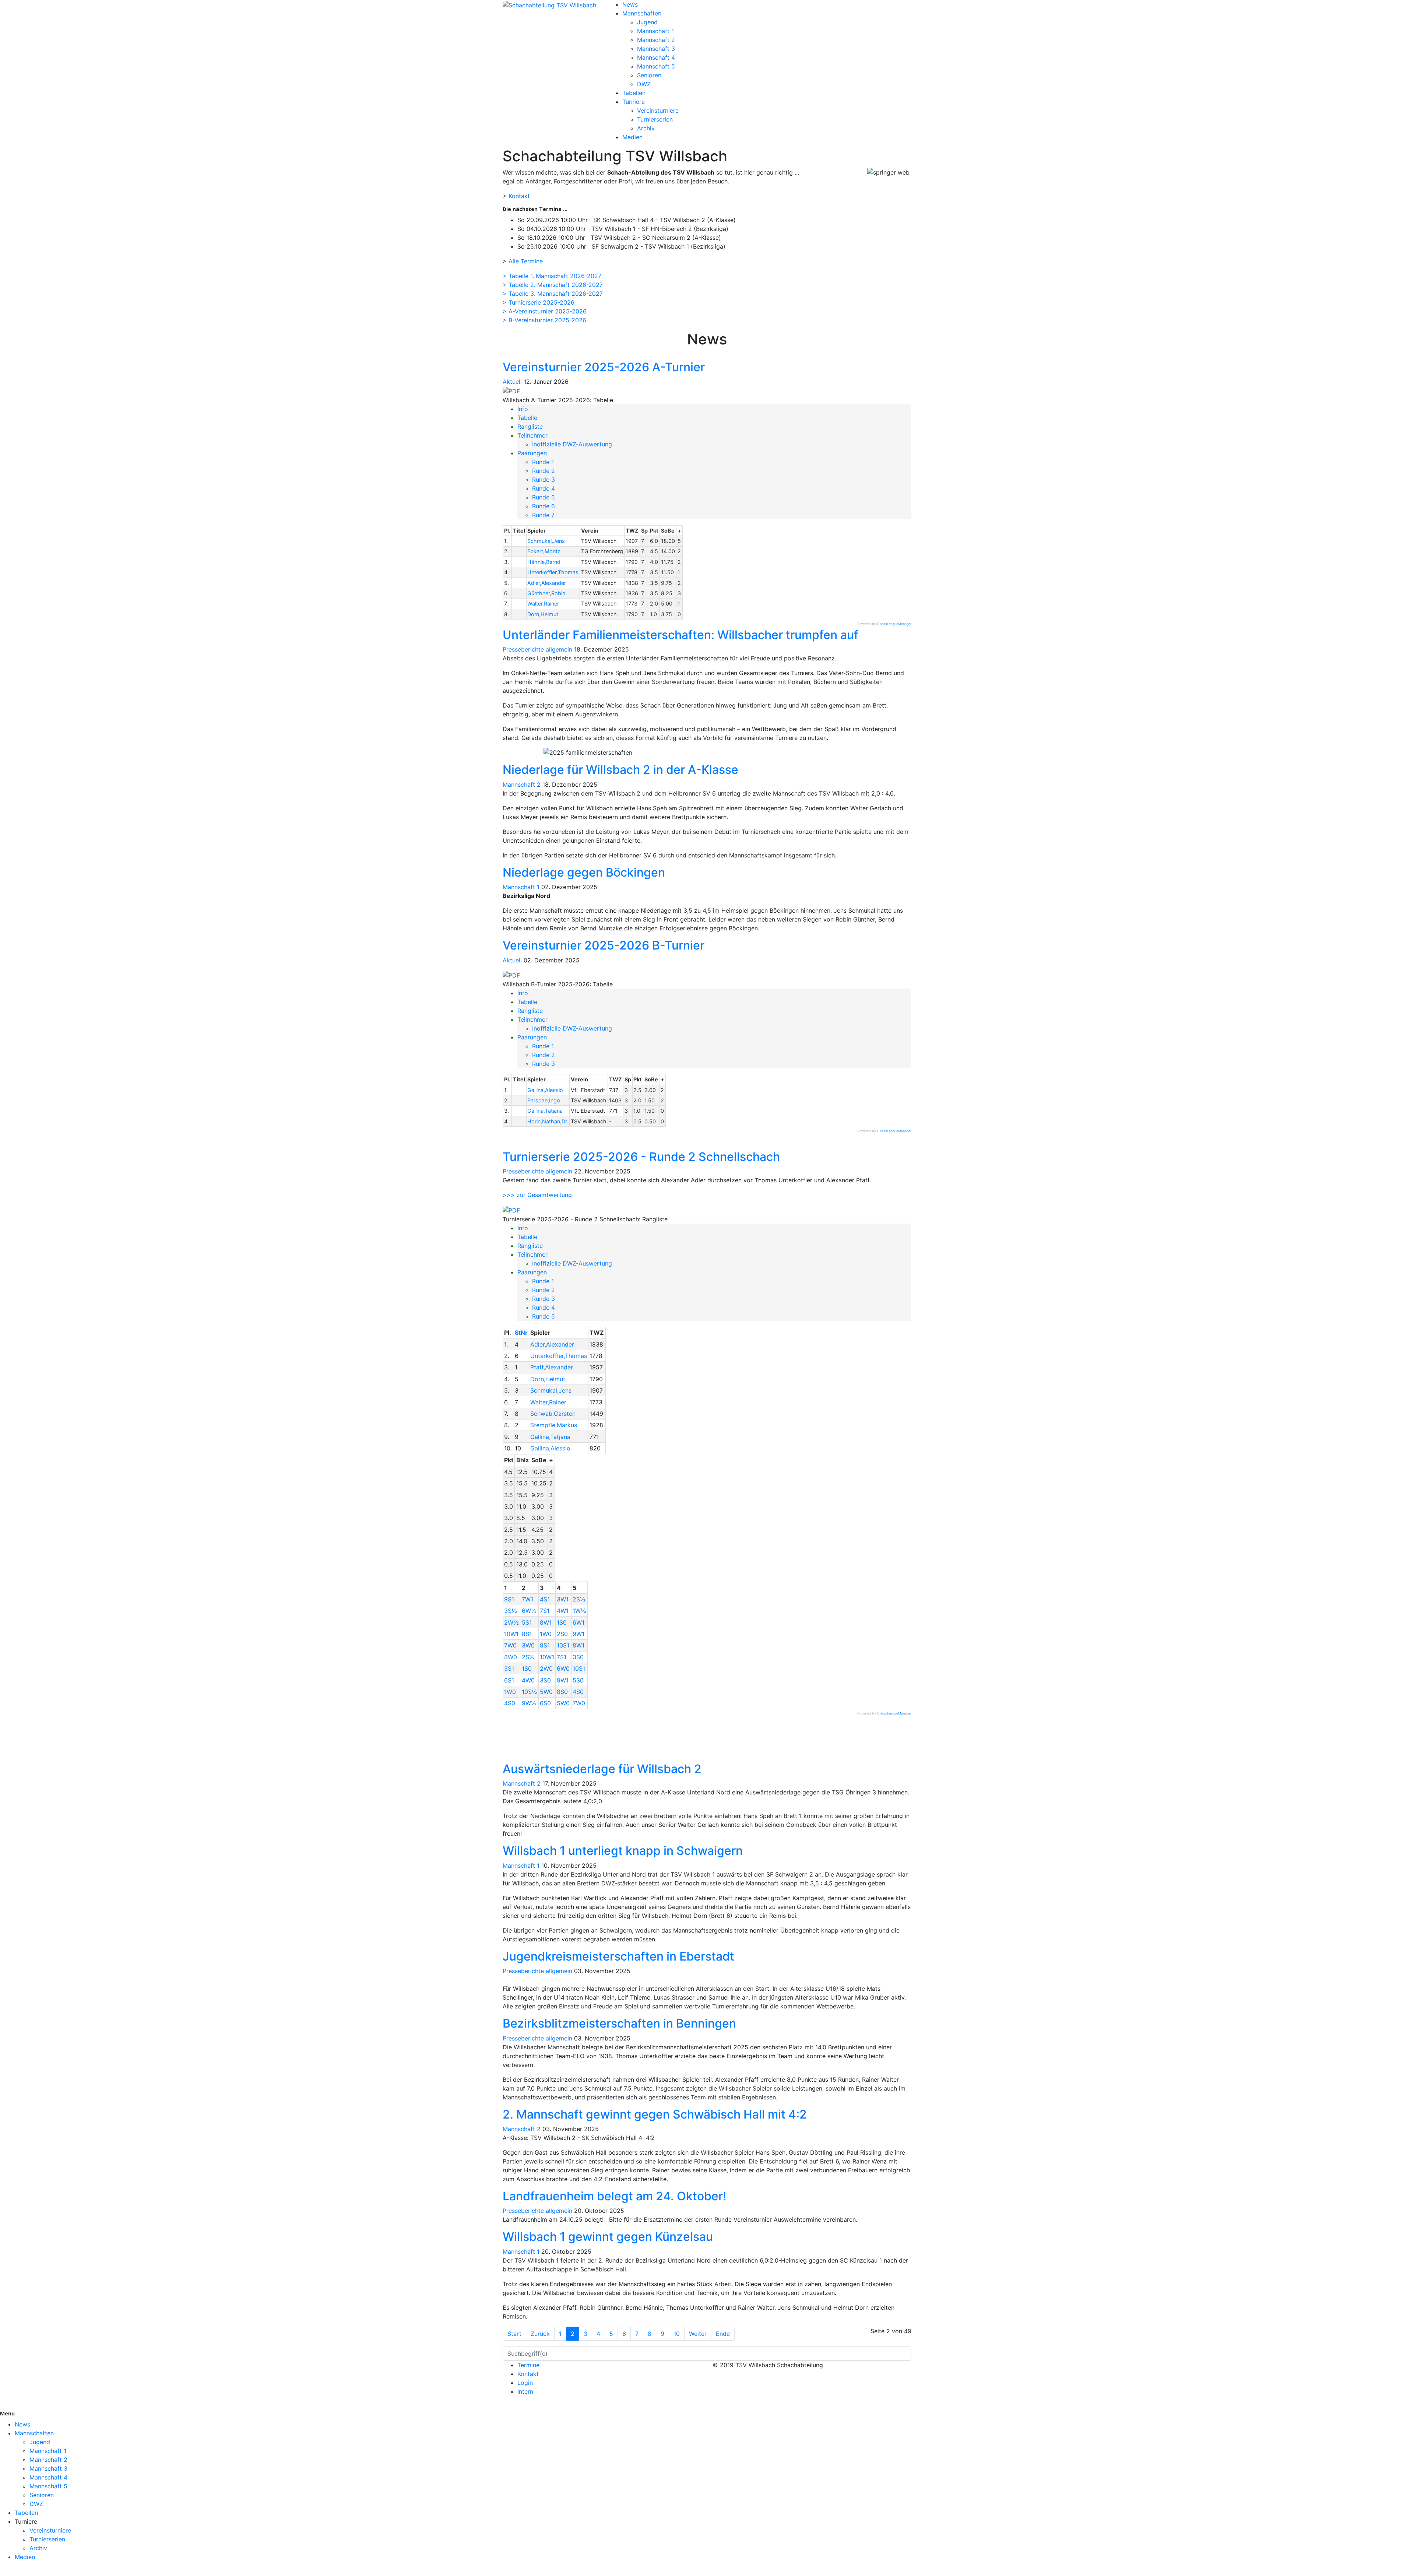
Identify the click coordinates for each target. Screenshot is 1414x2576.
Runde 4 (544, 488)
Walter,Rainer (543, 603)
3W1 (563, 1599)
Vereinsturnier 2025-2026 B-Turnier (604, 945)
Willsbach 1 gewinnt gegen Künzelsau (608, 2237)
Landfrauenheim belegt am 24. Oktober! (614, 2196)
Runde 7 (543, 515)
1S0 (562, 1622)
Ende (723, 2334)
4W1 (563, 1611)
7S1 (545, 1611)
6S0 (545, 1703)
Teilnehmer (532, 435)
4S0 (578, 1692)
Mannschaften (642, 13)
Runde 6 (544, 506)
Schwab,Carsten (553, 1414)
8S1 (527, 1634)
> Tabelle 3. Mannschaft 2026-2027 (553, 294)
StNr (521, 1333)
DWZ (644, 84)
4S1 (545, 1599)
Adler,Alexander (547, 583)
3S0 (578, 1657)
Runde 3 (544, 480)
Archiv (646, 128)
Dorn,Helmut (543, 614)
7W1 (527, 1599)
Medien (632, 137)
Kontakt (519, 196)
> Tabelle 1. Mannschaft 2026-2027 (552, 276)
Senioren (649, 75)
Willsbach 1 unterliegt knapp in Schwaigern (623, 1851)
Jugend (647, 22)
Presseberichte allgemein (537, 649)
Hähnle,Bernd (544, 562)
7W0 (510, 1645)
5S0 (578, 1680)
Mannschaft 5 (656, 66)
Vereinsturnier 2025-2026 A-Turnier (604, 367)
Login (525, 2383)
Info (523, 409)
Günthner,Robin (546, 593)
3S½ (511, 1611)
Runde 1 (543, 462)
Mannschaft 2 (656, 40)
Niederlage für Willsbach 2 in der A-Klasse (620, 770)
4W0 (528, 1680)
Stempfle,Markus (554, 1425)
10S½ (530, 1692)
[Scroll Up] (2, 2572)
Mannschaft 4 (656, 57)
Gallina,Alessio (545, 1090)
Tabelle (527, 418)
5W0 (546, 1692)
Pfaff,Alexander (552, 1367)
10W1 (511, 1634)
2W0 (546, 1668)
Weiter (698, 2334)
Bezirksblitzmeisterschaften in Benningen (619, 2023)
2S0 (562, 1634)
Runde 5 (544, 497)
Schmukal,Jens (546, 541)
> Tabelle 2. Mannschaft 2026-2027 (553, 285)
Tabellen (634, 93)
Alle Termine (526, 261)
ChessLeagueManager (894, 624)
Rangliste (530, 427)
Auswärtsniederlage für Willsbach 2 (602, 1769)
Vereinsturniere (658, 110)
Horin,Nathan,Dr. (548, 1121)
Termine (528, 2365)
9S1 (509, 1599)
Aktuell (512, 382)
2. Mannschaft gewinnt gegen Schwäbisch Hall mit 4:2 (655, 2114)
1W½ (579, 1611)
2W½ (511, 1622)
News (630, 4)
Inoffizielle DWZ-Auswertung (572, 444)
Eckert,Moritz (544, 551)
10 (677, 2334)
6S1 (509, 1680)
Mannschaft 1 (655, 31)
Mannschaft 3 (656, 49)
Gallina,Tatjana (545, 1111)
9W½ (529, 1703)
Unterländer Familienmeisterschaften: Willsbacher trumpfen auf (680, 635)
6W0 (563, 1668)
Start (514, 2334)
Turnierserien (655, 119)
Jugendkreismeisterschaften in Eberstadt (618, 1956)
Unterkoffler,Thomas (553, 572)
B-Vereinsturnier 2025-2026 (547, 320)
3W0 (528, 1645)
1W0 (546, 1634)
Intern (525, 2391)
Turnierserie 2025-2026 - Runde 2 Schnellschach (641, 1157)
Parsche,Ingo (544, 1100)
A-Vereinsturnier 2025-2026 (548, 311)
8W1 (546, 1622)
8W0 (511, 1657)
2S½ (579, 1599)
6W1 (578, 1622)
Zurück (540, 2334)
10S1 (563, 1645)
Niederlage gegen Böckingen (584, 872)
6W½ (529, 1611)
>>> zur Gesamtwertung (537, 1195)
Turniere (634, 102)
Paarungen (532, 453)
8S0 (562, 1692)
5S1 (527, 1622)
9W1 (578, 1634)
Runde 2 (544, 471)
